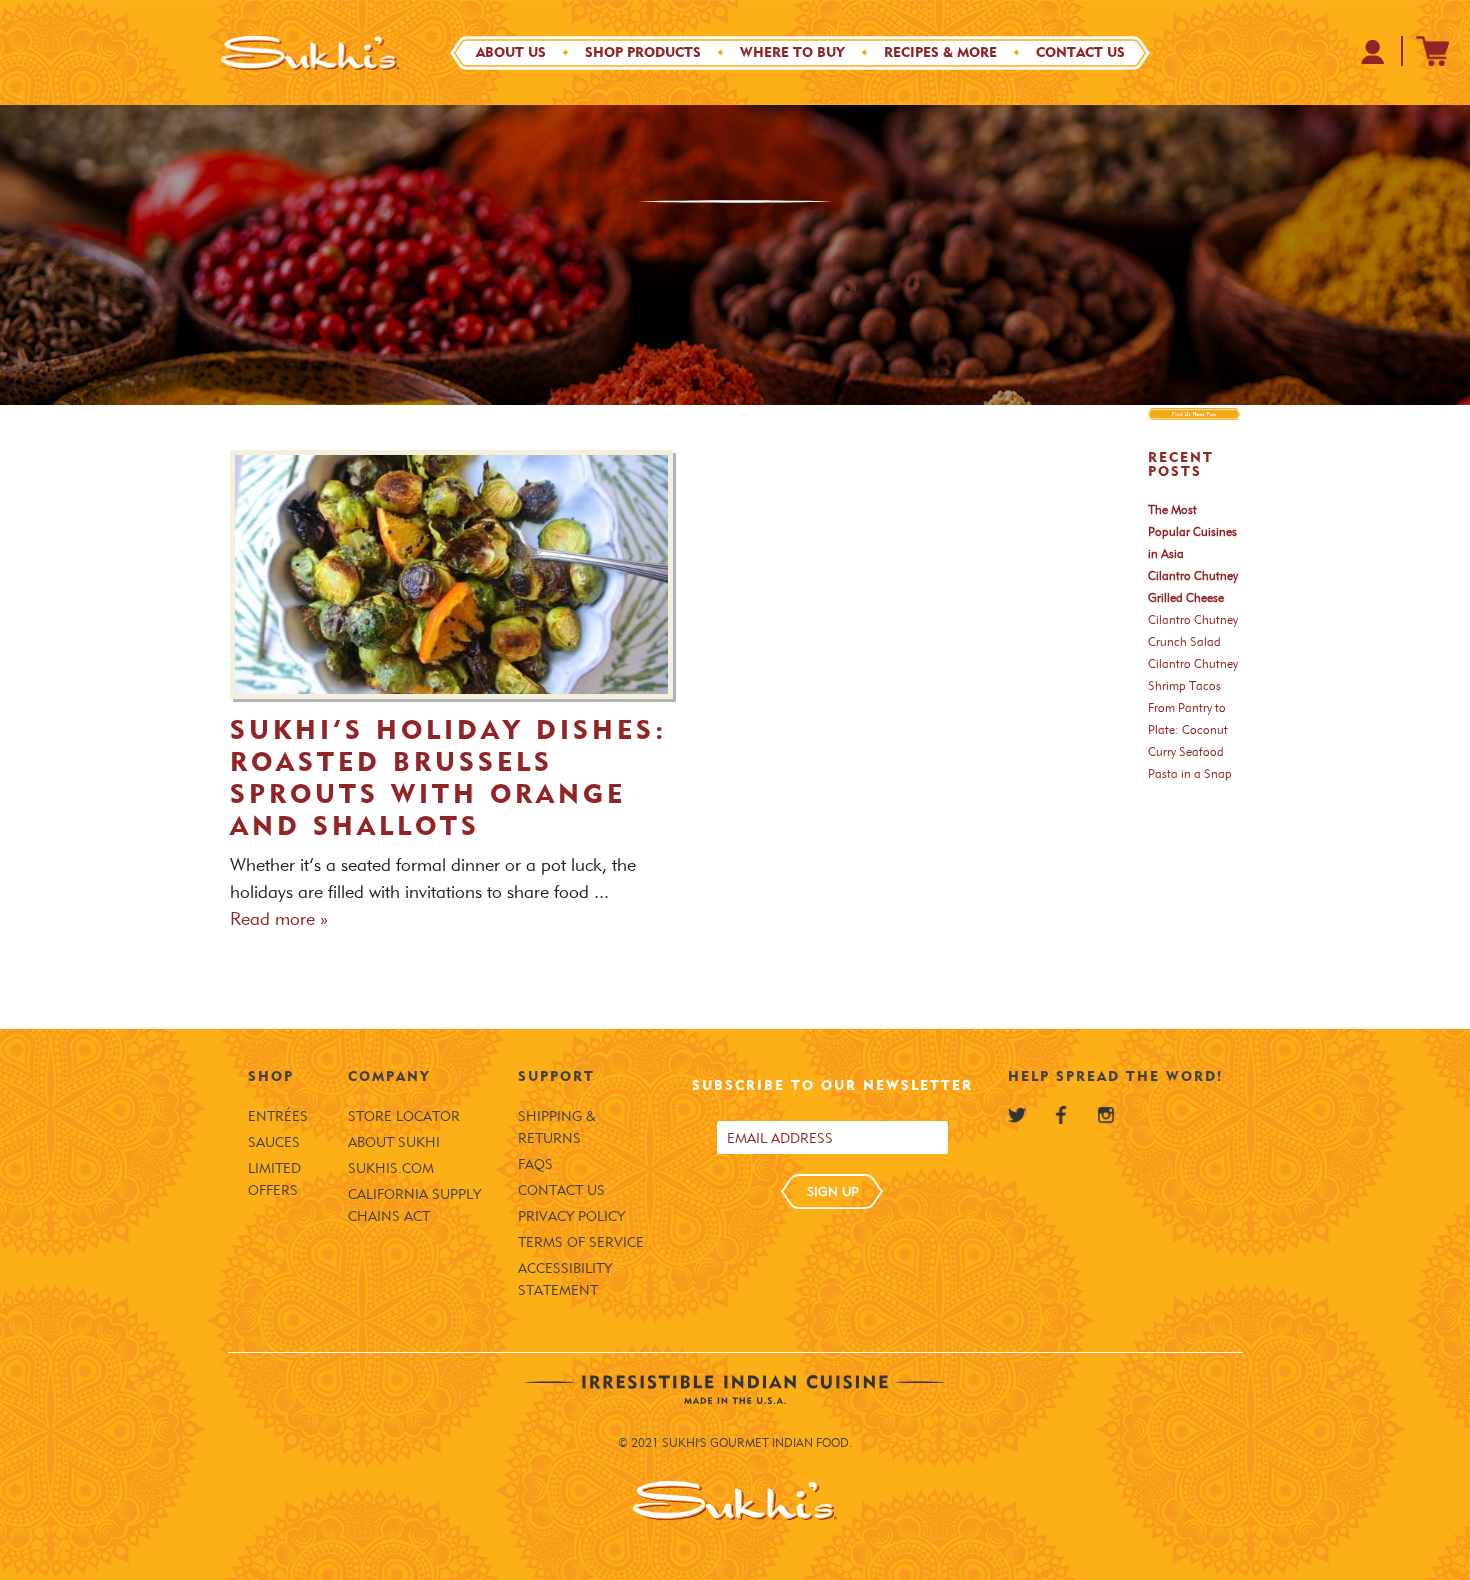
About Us (511, 52)
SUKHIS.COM (391, 1168)
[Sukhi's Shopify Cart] (1433, 51)
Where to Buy (792, 52)
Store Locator (404, 1116)
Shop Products (643, 52)
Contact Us (1080, 52)
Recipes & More (940, 52)
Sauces (274, 1142)
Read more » (279, 919)
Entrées (278, 1116)
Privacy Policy (571, 1216)
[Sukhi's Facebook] (1061, 1115)
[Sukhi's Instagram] (1106, 1115)
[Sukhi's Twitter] (1017, 1115)
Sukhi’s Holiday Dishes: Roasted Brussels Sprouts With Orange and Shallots (448, 778)
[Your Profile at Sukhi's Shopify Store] (1373, 51)
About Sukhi (394, 1142)
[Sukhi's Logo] (310, 52)
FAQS (535, 1164)
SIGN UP (832, 1191)
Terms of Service (581, 1242)
